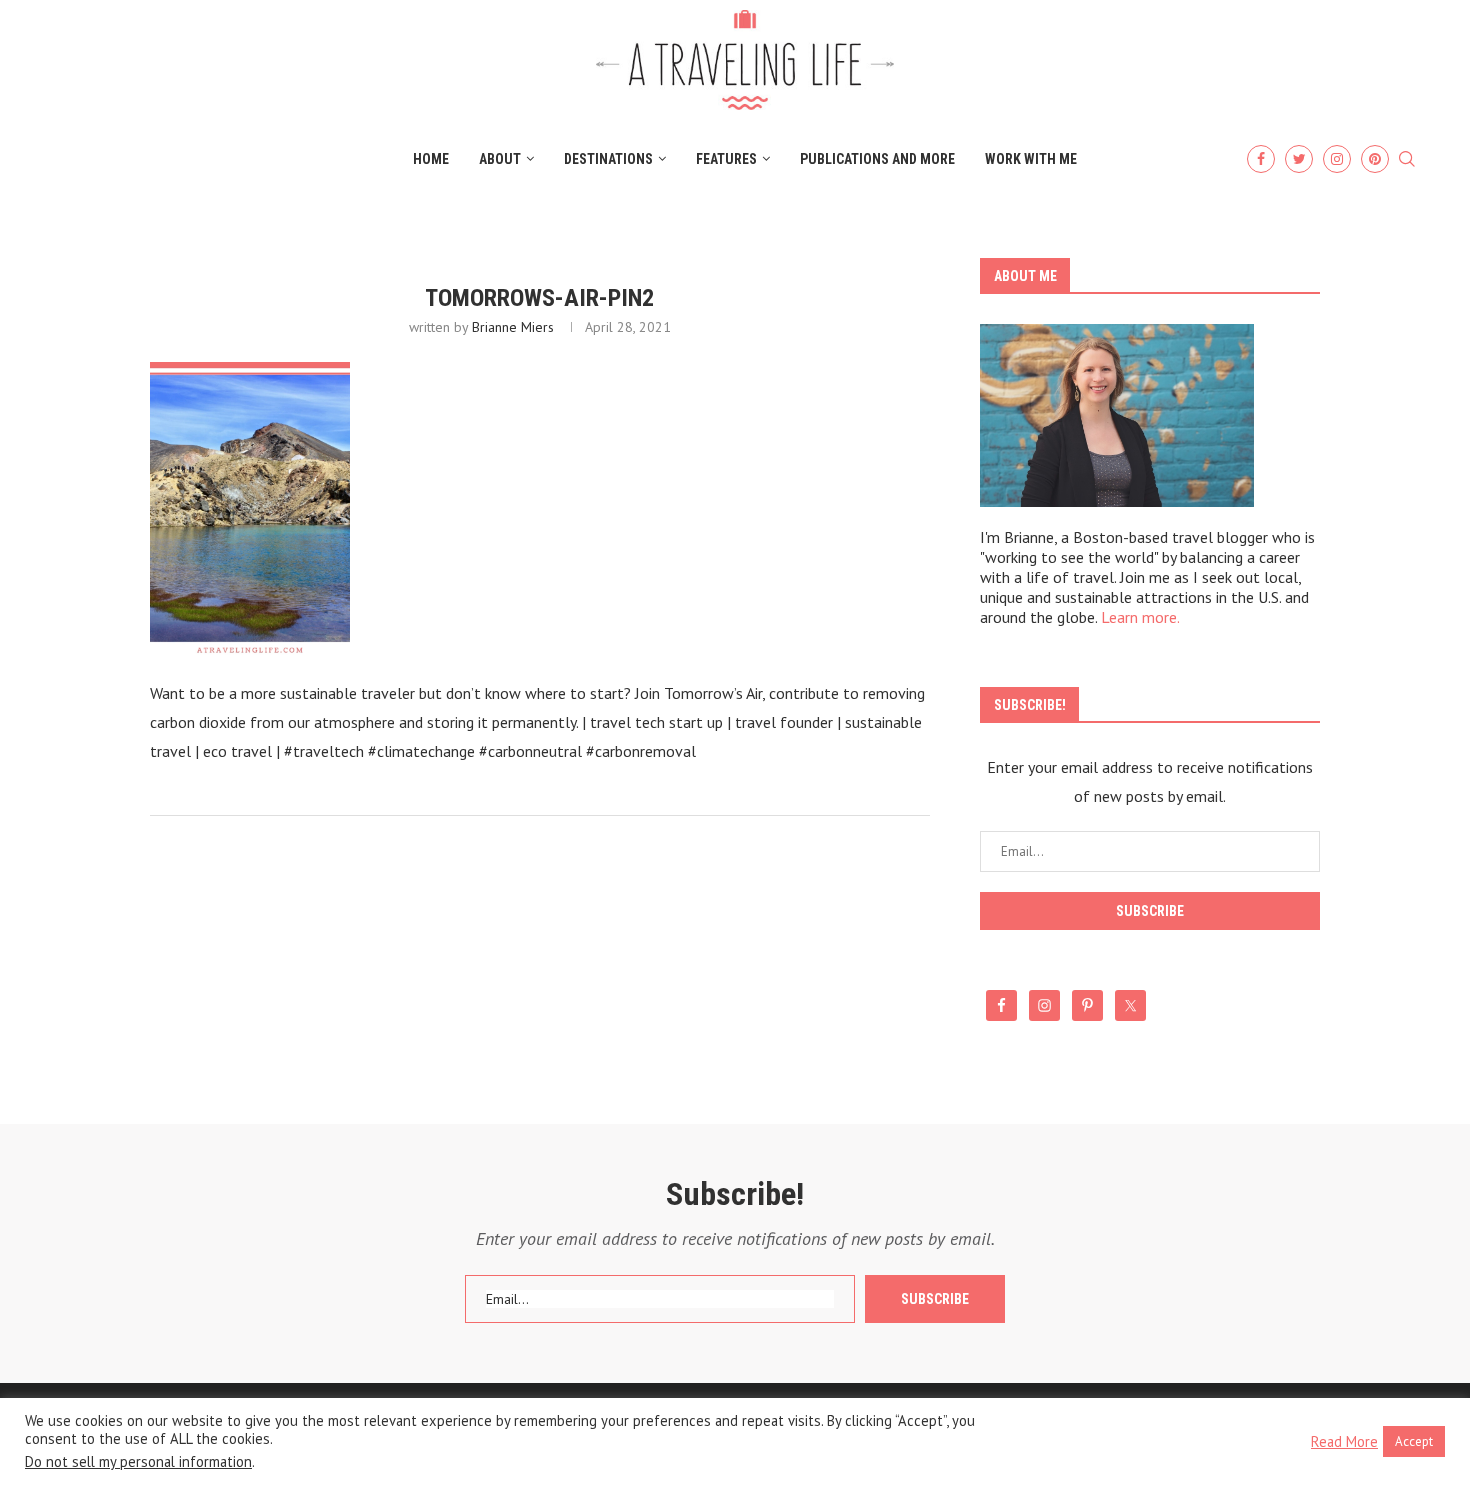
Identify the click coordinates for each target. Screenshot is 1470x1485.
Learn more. (1140, 617)
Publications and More (877, 159)
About (500, 159)
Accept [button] (1414, 1441)
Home (431, 159)
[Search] (1407, 160)
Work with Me (1031, 159)
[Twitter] (1299, 159)
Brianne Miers (513, 327)
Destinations (608, 159)
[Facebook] (1261, 159)
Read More (1344, 1442)
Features (726, 159)
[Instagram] (1337, 159)
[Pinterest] (1375, 159)
